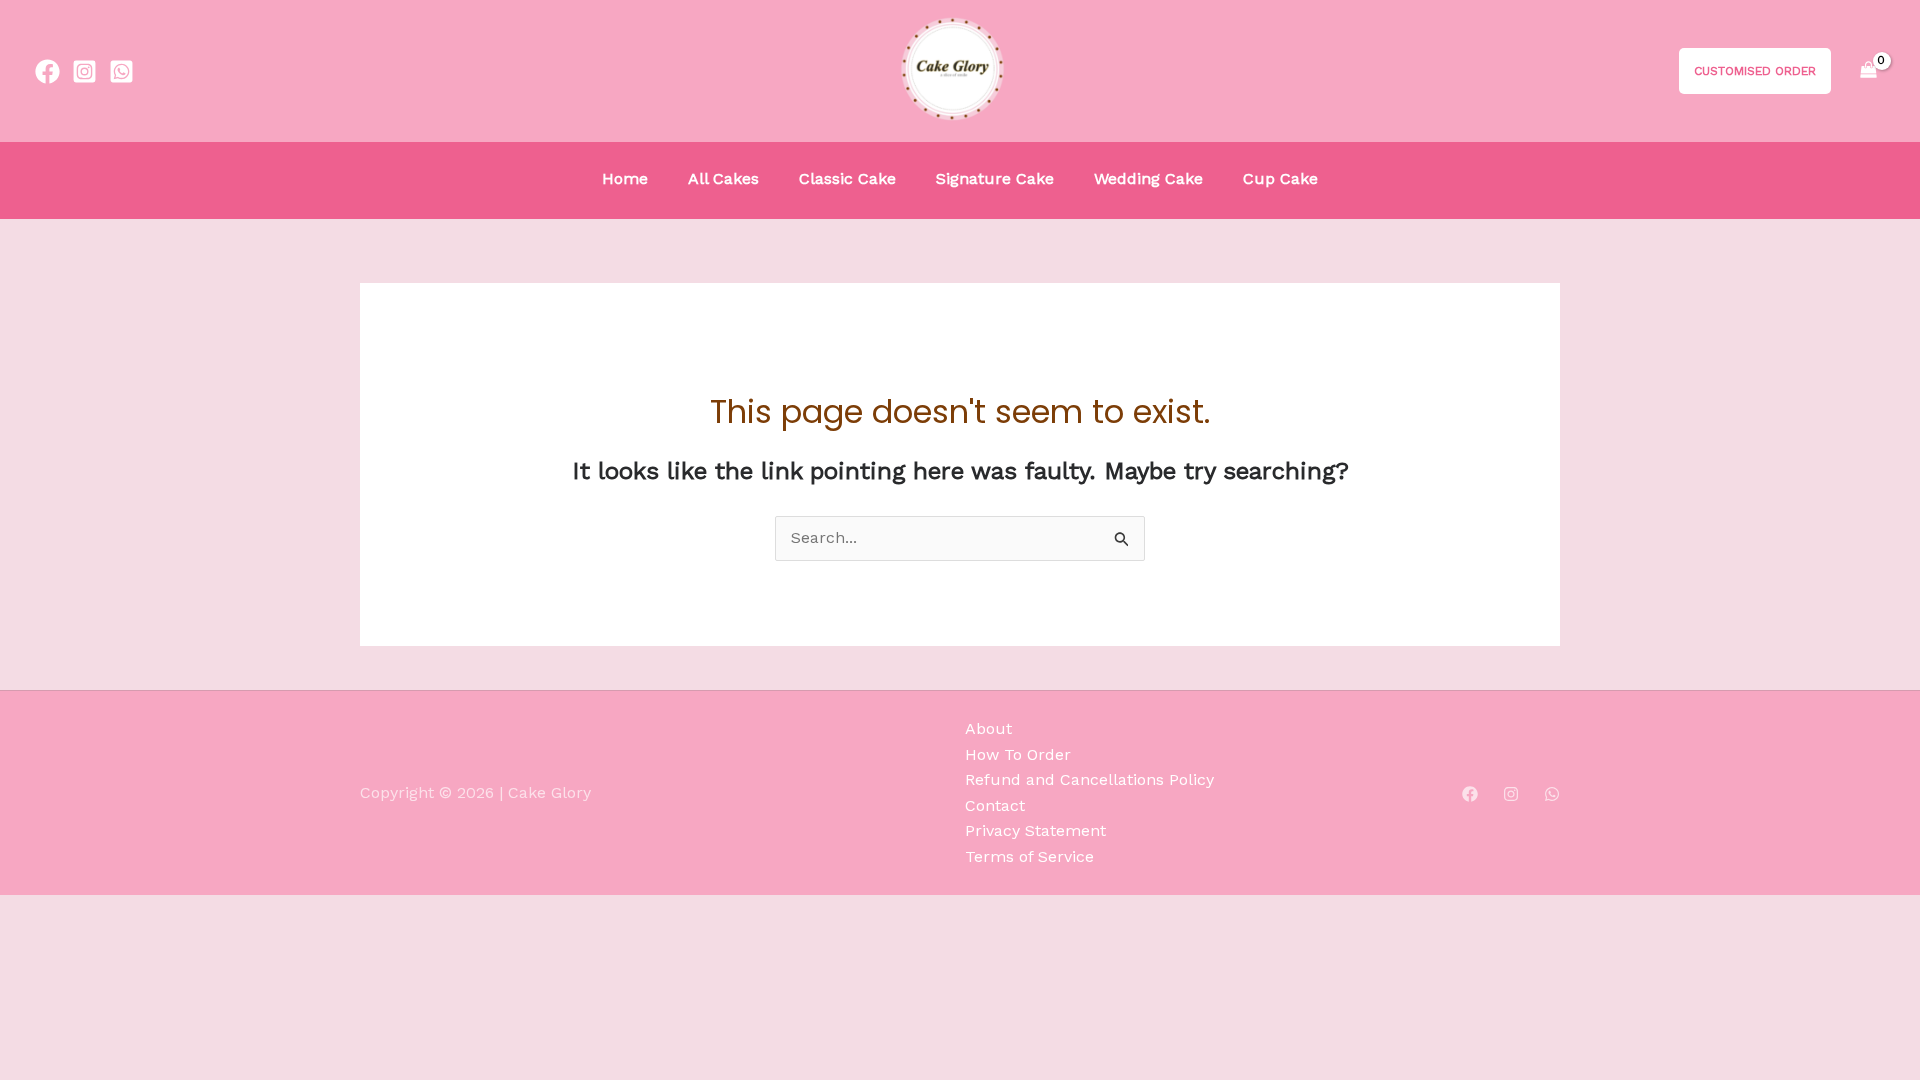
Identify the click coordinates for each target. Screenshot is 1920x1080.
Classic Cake (847, 178)
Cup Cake (1280, 178)
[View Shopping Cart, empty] (1868, 71)
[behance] (121, 71)
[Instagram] (84, 71)
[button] (1740, 71)
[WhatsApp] (1552, 794)
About (988, 728)
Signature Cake (995, 178)
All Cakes (723, 178)
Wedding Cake (1148, 178)
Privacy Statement (1035, 830)
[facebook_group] (47, 71)
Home (625, 178)
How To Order (1018, 754)
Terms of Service (1029, 856)
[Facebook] (1470, 794)
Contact (995, 805)
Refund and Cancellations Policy (1089, 779)
